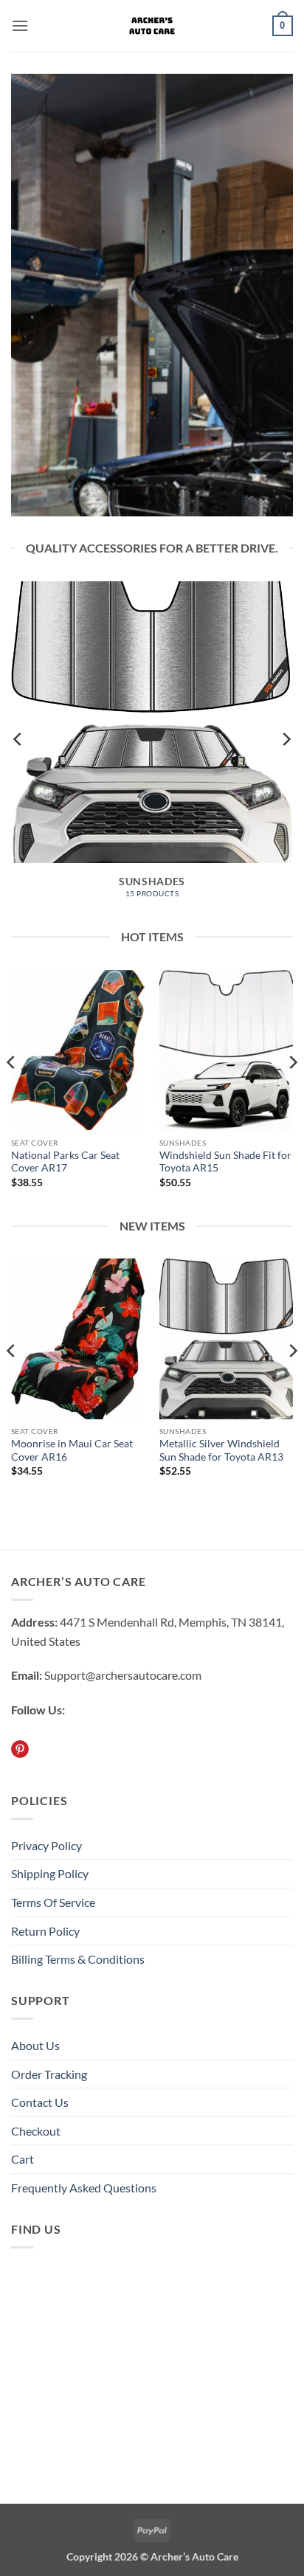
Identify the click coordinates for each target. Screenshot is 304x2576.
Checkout (36, 2131)
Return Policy (45, 1931)
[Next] (286, 739)
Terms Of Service (53, 1902)
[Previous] (18, 739)
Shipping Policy (50, 1873)
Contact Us (40, 2102)
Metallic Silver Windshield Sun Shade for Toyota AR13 (221, 1450)
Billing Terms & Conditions (78, 1959)
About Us (35, 2045)
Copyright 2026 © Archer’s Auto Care (152, 2556)
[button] (20, 25)
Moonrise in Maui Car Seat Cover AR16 (72, 1450)
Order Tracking (49, 2074)
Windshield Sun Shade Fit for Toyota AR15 (225, 1162)
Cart (23, 2159)
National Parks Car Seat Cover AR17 (65, 1162)
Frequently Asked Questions (84, 2188)
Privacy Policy (46, 1845)
